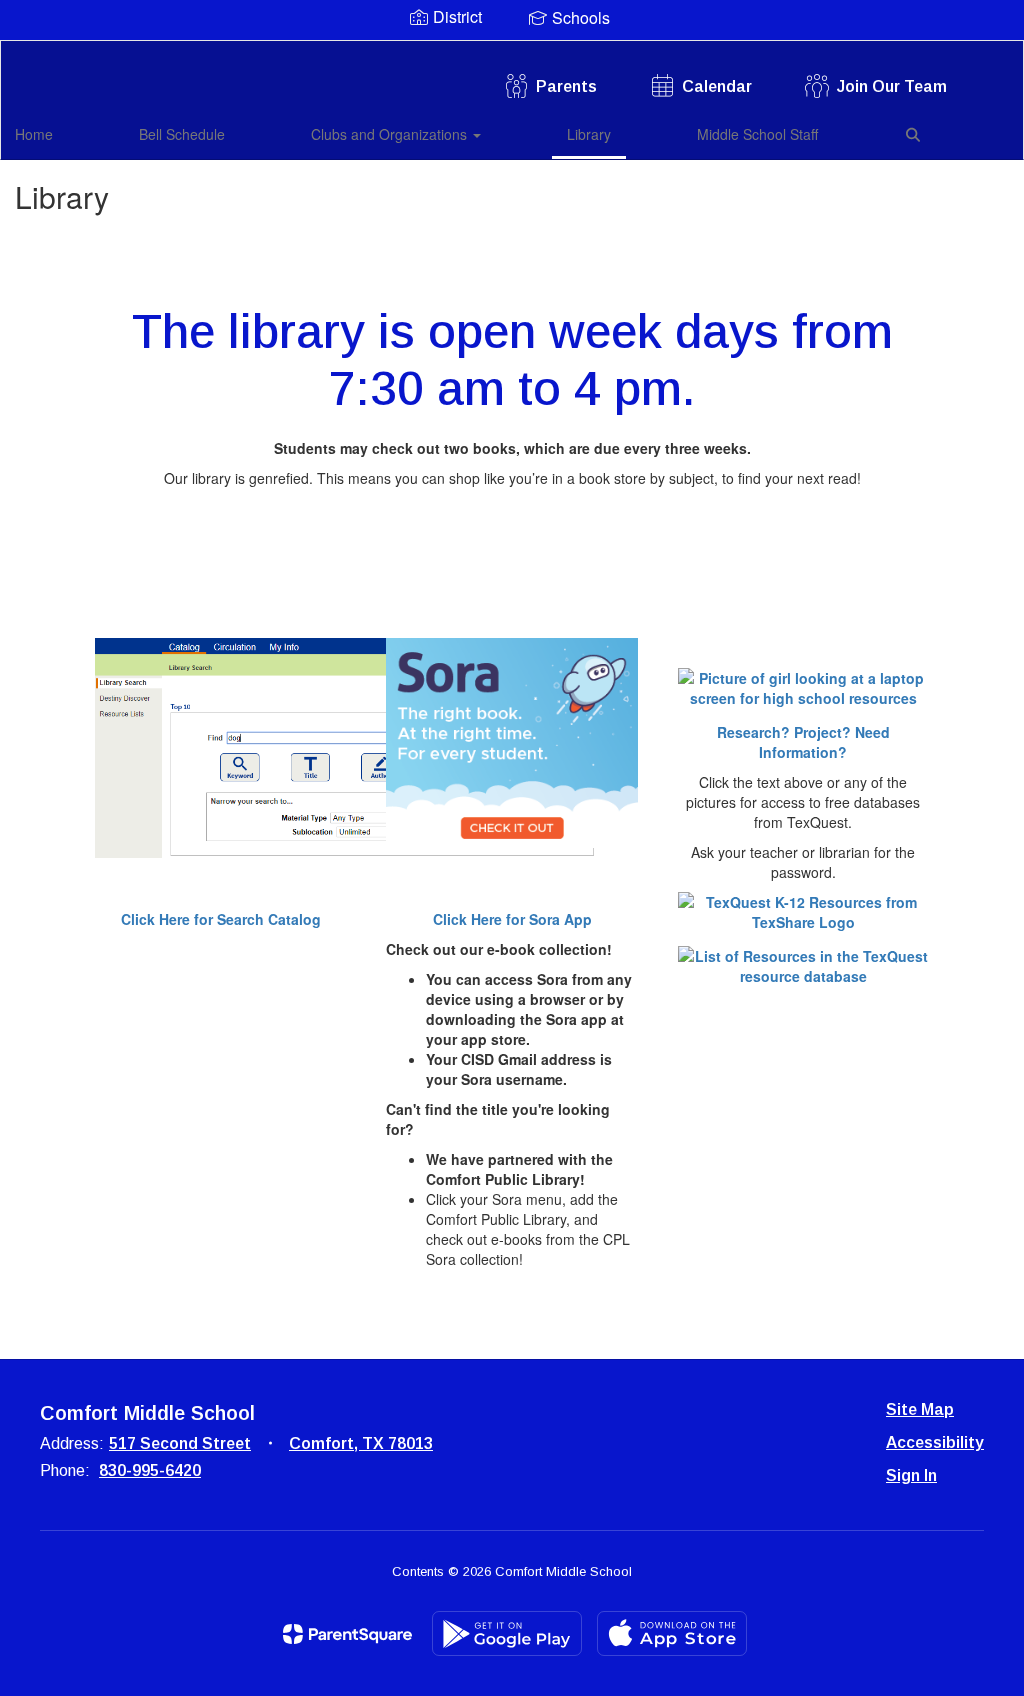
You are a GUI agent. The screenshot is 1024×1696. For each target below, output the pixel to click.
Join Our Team (892, 86)
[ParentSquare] (347, 1634)
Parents (566, 86)
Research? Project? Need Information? (803, 742)
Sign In (911, 1475)
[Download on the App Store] (672, 1633)
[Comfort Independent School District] (512, 53)
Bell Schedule (182, 134)
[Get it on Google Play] (507, 1633)
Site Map (920, 1409)
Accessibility (935, 1442)
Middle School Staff (757, 134)
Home (34, 134)
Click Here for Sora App (512, 919)
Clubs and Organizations (391, 134)
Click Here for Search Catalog (221, 919)
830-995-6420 (150, 1470)
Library (589, 134)
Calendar (717, 86)
